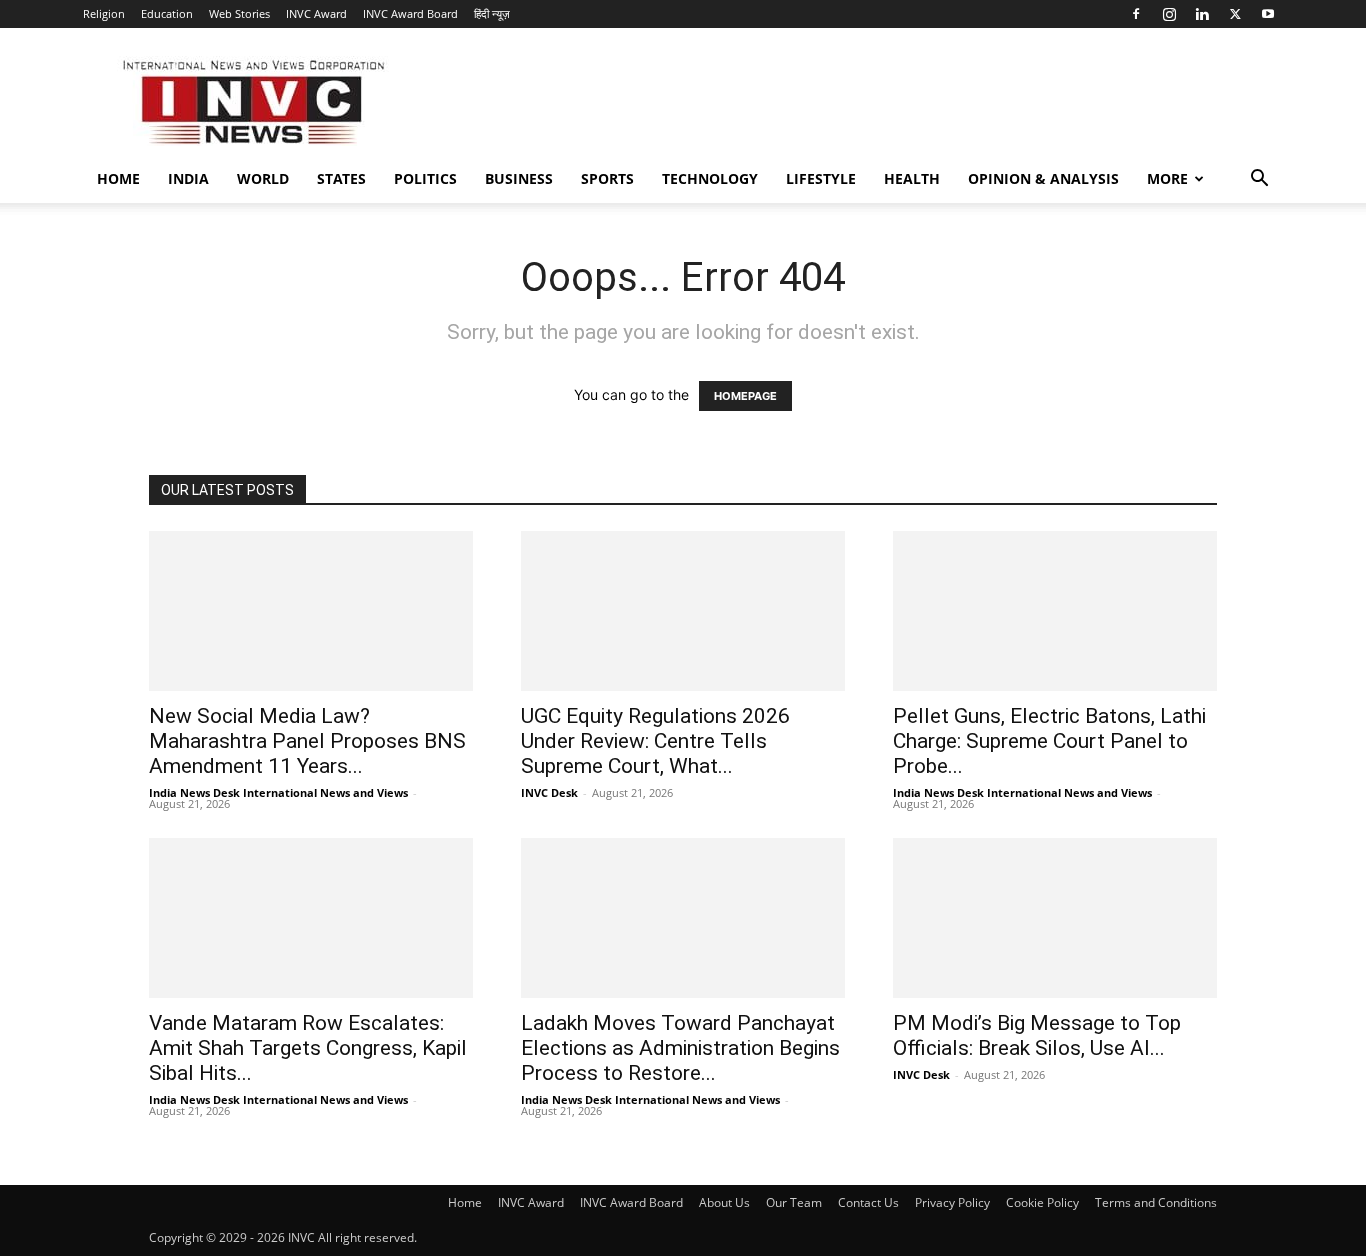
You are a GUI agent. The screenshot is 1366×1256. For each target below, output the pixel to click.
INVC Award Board (410, 13)
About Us (724, 1202)
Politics (425, 178)
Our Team (794, 1202)
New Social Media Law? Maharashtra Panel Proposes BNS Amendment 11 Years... (307, 741)
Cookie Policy (1042, 1202)
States (341, 178)
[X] (1235, 14)
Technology (710, 178)
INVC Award (316, 13)
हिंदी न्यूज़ (492, 13)
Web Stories (239, 13)
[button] (1259, 180)
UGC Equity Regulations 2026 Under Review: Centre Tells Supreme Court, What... (655, 741)
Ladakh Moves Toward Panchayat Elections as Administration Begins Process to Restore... (680, 1048)
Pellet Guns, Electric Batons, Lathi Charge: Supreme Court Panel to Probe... (1049, 741)
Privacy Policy (952, 1202)
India (188, 178)
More (1167, 178)
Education (167, 13)
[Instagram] (1169, 14)
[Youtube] (1268, 14)
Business (519, 178)
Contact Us (868, 1202)
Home (118, 178)
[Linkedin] (1202, 14)
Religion (104, 13)
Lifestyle (821, 178)
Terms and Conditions (1156, 1202)
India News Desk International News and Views (278, 792)
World (263, 178)
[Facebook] (1136, 14)
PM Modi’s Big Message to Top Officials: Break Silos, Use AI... (1037, 1035)
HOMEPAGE (745, 396)
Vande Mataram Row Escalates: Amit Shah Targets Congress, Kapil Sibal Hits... (308, 1048)
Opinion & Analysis (1043, 178)
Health (912, 178)
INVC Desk (549, 792)
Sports (607, 178)
